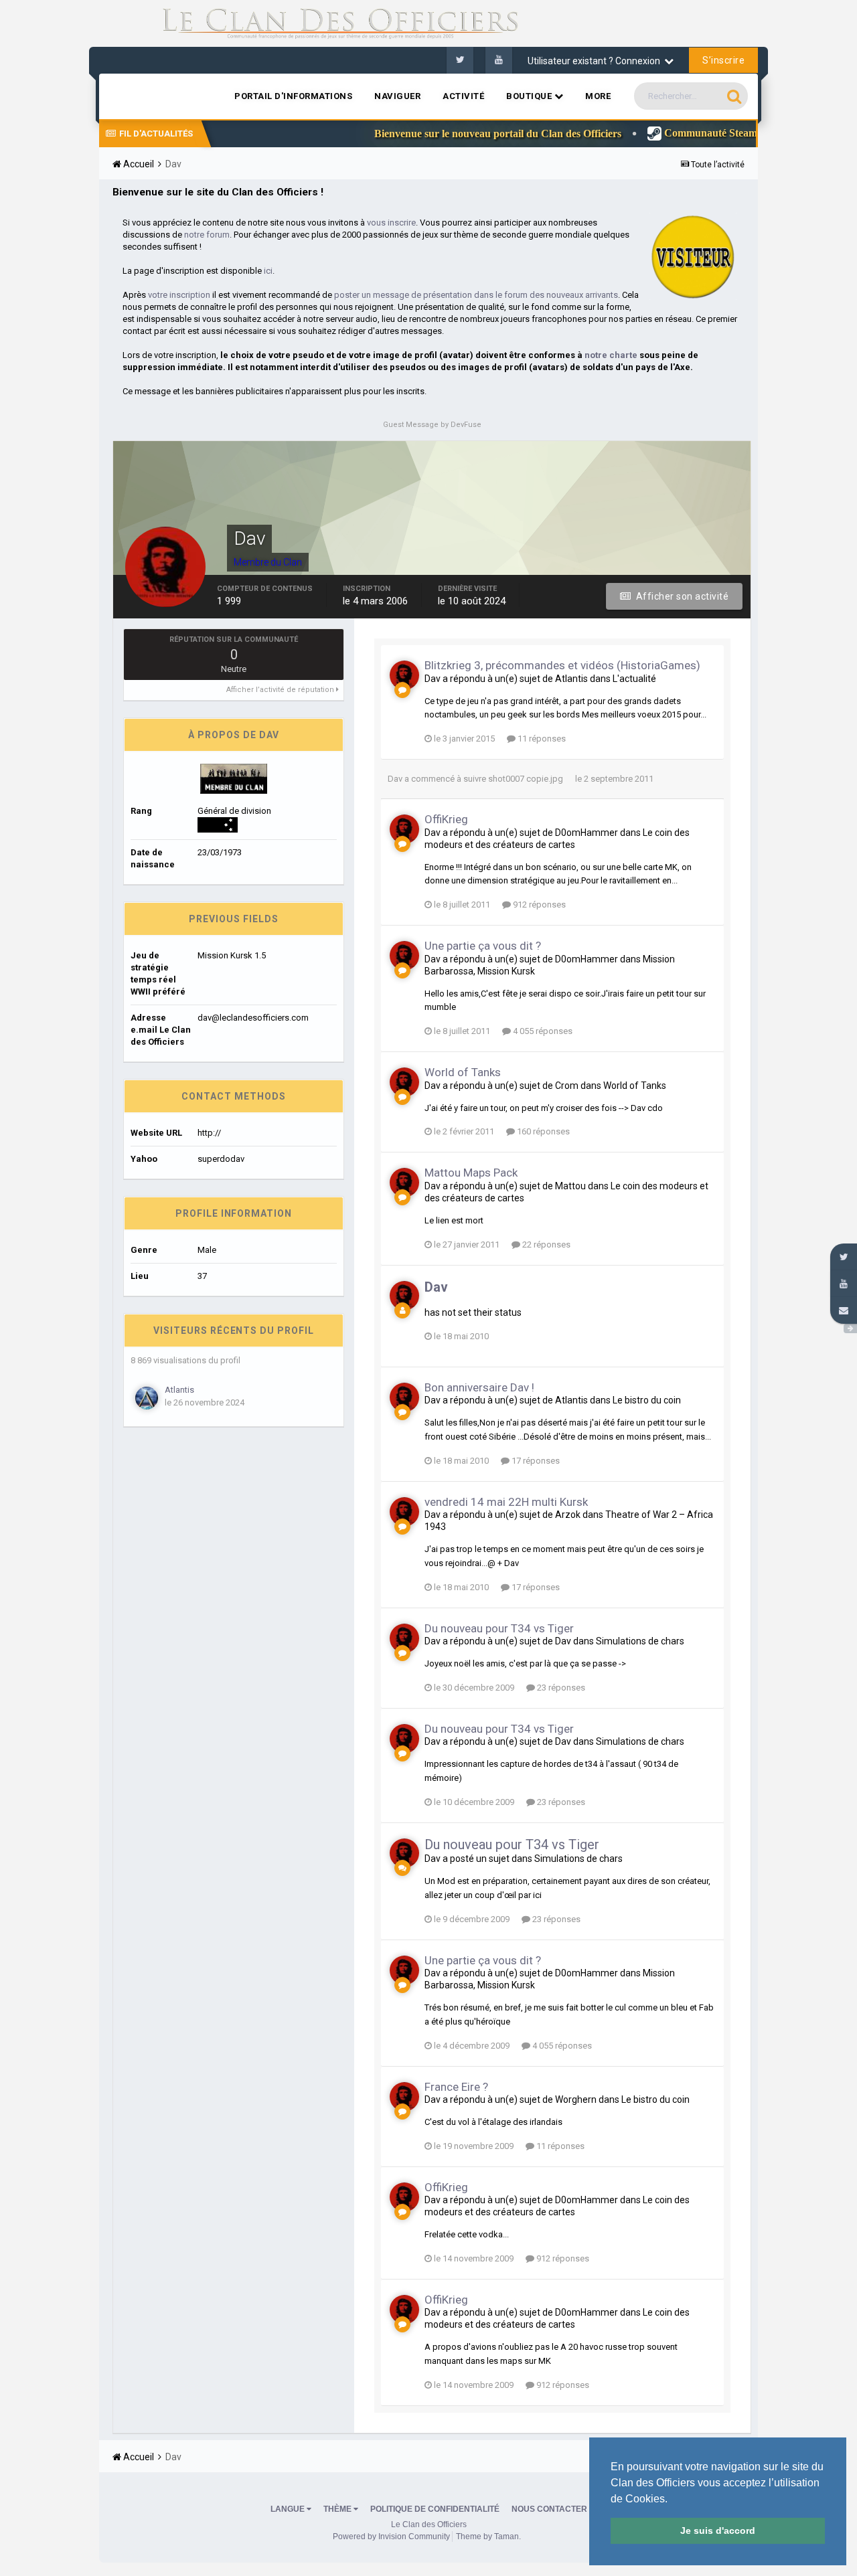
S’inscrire (723, 60)
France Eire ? (456, 2087)
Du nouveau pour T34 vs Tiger (499, 1628)
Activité (463, 96)
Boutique (530, 96)
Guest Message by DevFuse (432, 425)
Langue (289, 2509)
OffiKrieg (446, 819)
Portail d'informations (293, 96)
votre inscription (179, 295)
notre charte (611, 355)
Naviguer (397, 96)
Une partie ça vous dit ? (483, 946)
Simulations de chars (640, 1641)
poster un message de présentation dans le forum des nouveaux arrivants (476, 295)
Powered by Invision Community (391, 2537)
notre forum (207, 235)
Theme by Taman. (488, 2537)
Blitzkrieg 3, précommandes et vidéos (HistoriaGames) (562, 665)
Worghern (576, 2099)
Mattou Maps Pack (471, 1173)
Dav (433, 679)
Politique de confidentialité (435, 2509)
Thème (338, 2509)
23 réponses (560, 1688)
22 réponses (545, 1244)
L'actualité (634, 679)
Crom (567, 1086)
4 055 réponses (542, 1031)
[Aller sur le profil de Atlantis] (147, 1398)
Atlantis (179, 1390)
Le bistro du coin (647, 1400)
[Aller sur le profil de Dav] (404, 675)
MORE (598, 96)
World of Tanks (463, 1072)
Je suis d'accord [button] (718, 2530)
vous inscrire (391, 223)
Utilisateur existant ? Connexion (596, 61)
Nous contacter (549, 2509)
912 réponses (538, 905)
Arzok (568, 1515)
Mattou (570, 1186)
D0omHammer (587, 833)
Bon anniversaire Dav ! (479, 1387)
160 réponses (542, 1131)
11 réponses (541, 739)
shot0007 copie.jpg (526, 779)
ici (268, 271)
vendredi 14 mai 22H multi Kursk (506, 1502)
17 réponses (535, 1461)
